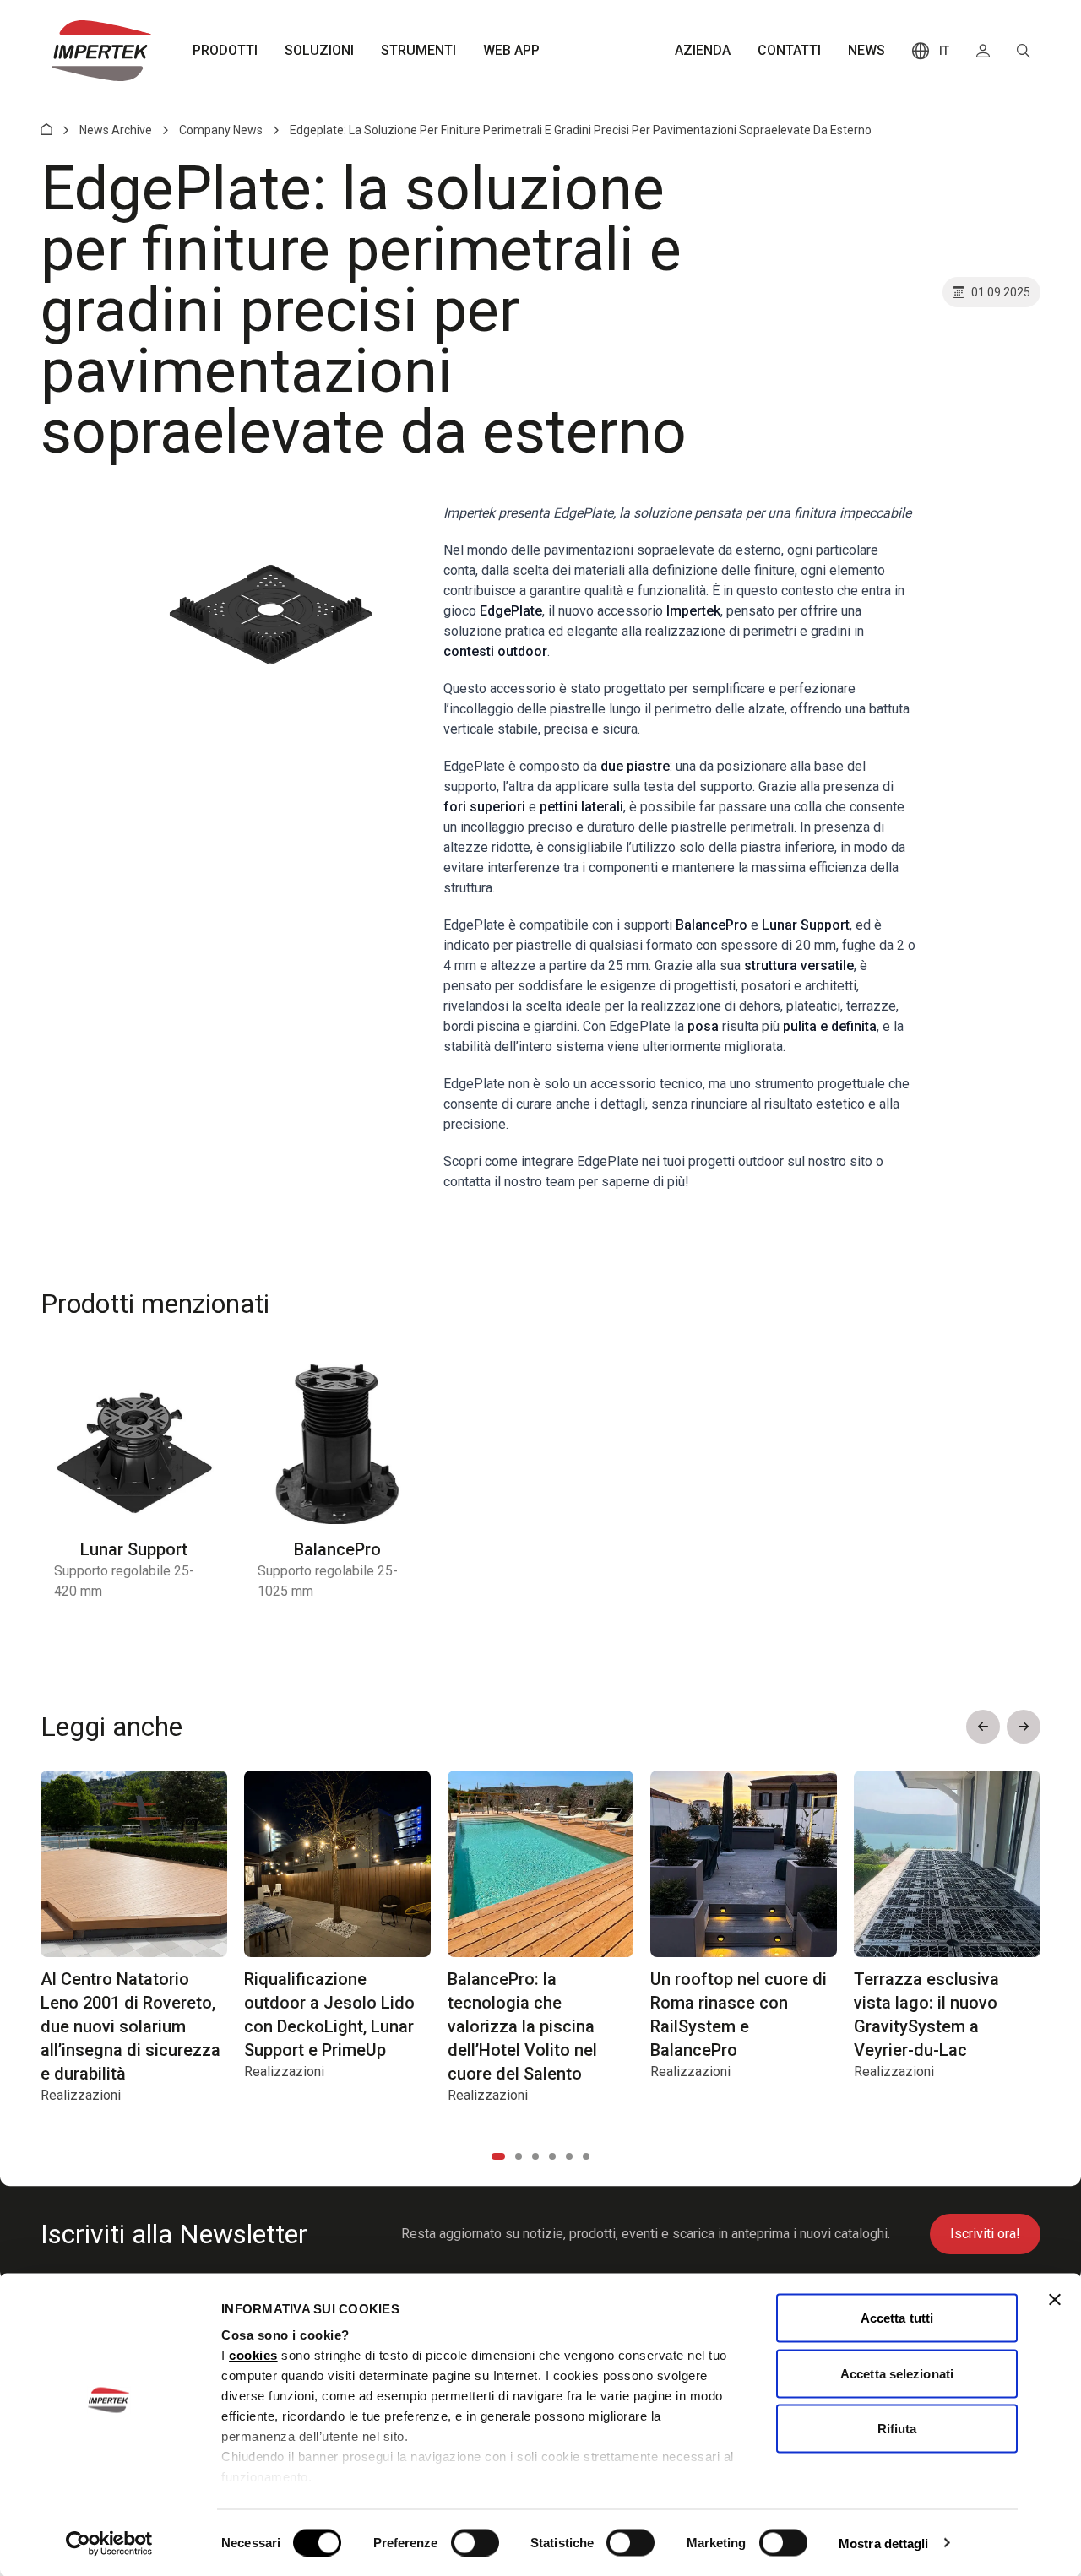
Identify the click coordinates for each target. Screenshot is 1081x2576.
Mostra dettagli (884, 2543)
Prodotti (225, 50)
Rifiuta (897, 2429)
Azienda (703, 50)
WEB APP (511, 50)
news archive (116, 130)
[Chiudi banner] (1055, 2300)
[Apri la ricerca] (1024, 51)
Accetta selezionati (897, 2373)
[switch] (475, 2542)
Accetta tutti (897, 2318)
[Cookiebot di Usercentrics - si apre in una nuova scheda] (109, 2543)
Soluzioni (319, 50)
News (866, 50)
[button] (983, 1727)
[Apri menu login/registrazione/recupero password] (983, 51)
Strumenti (418, 50)
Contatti (789, 50)
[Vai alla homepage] (101, 51)
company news (221, 130)
